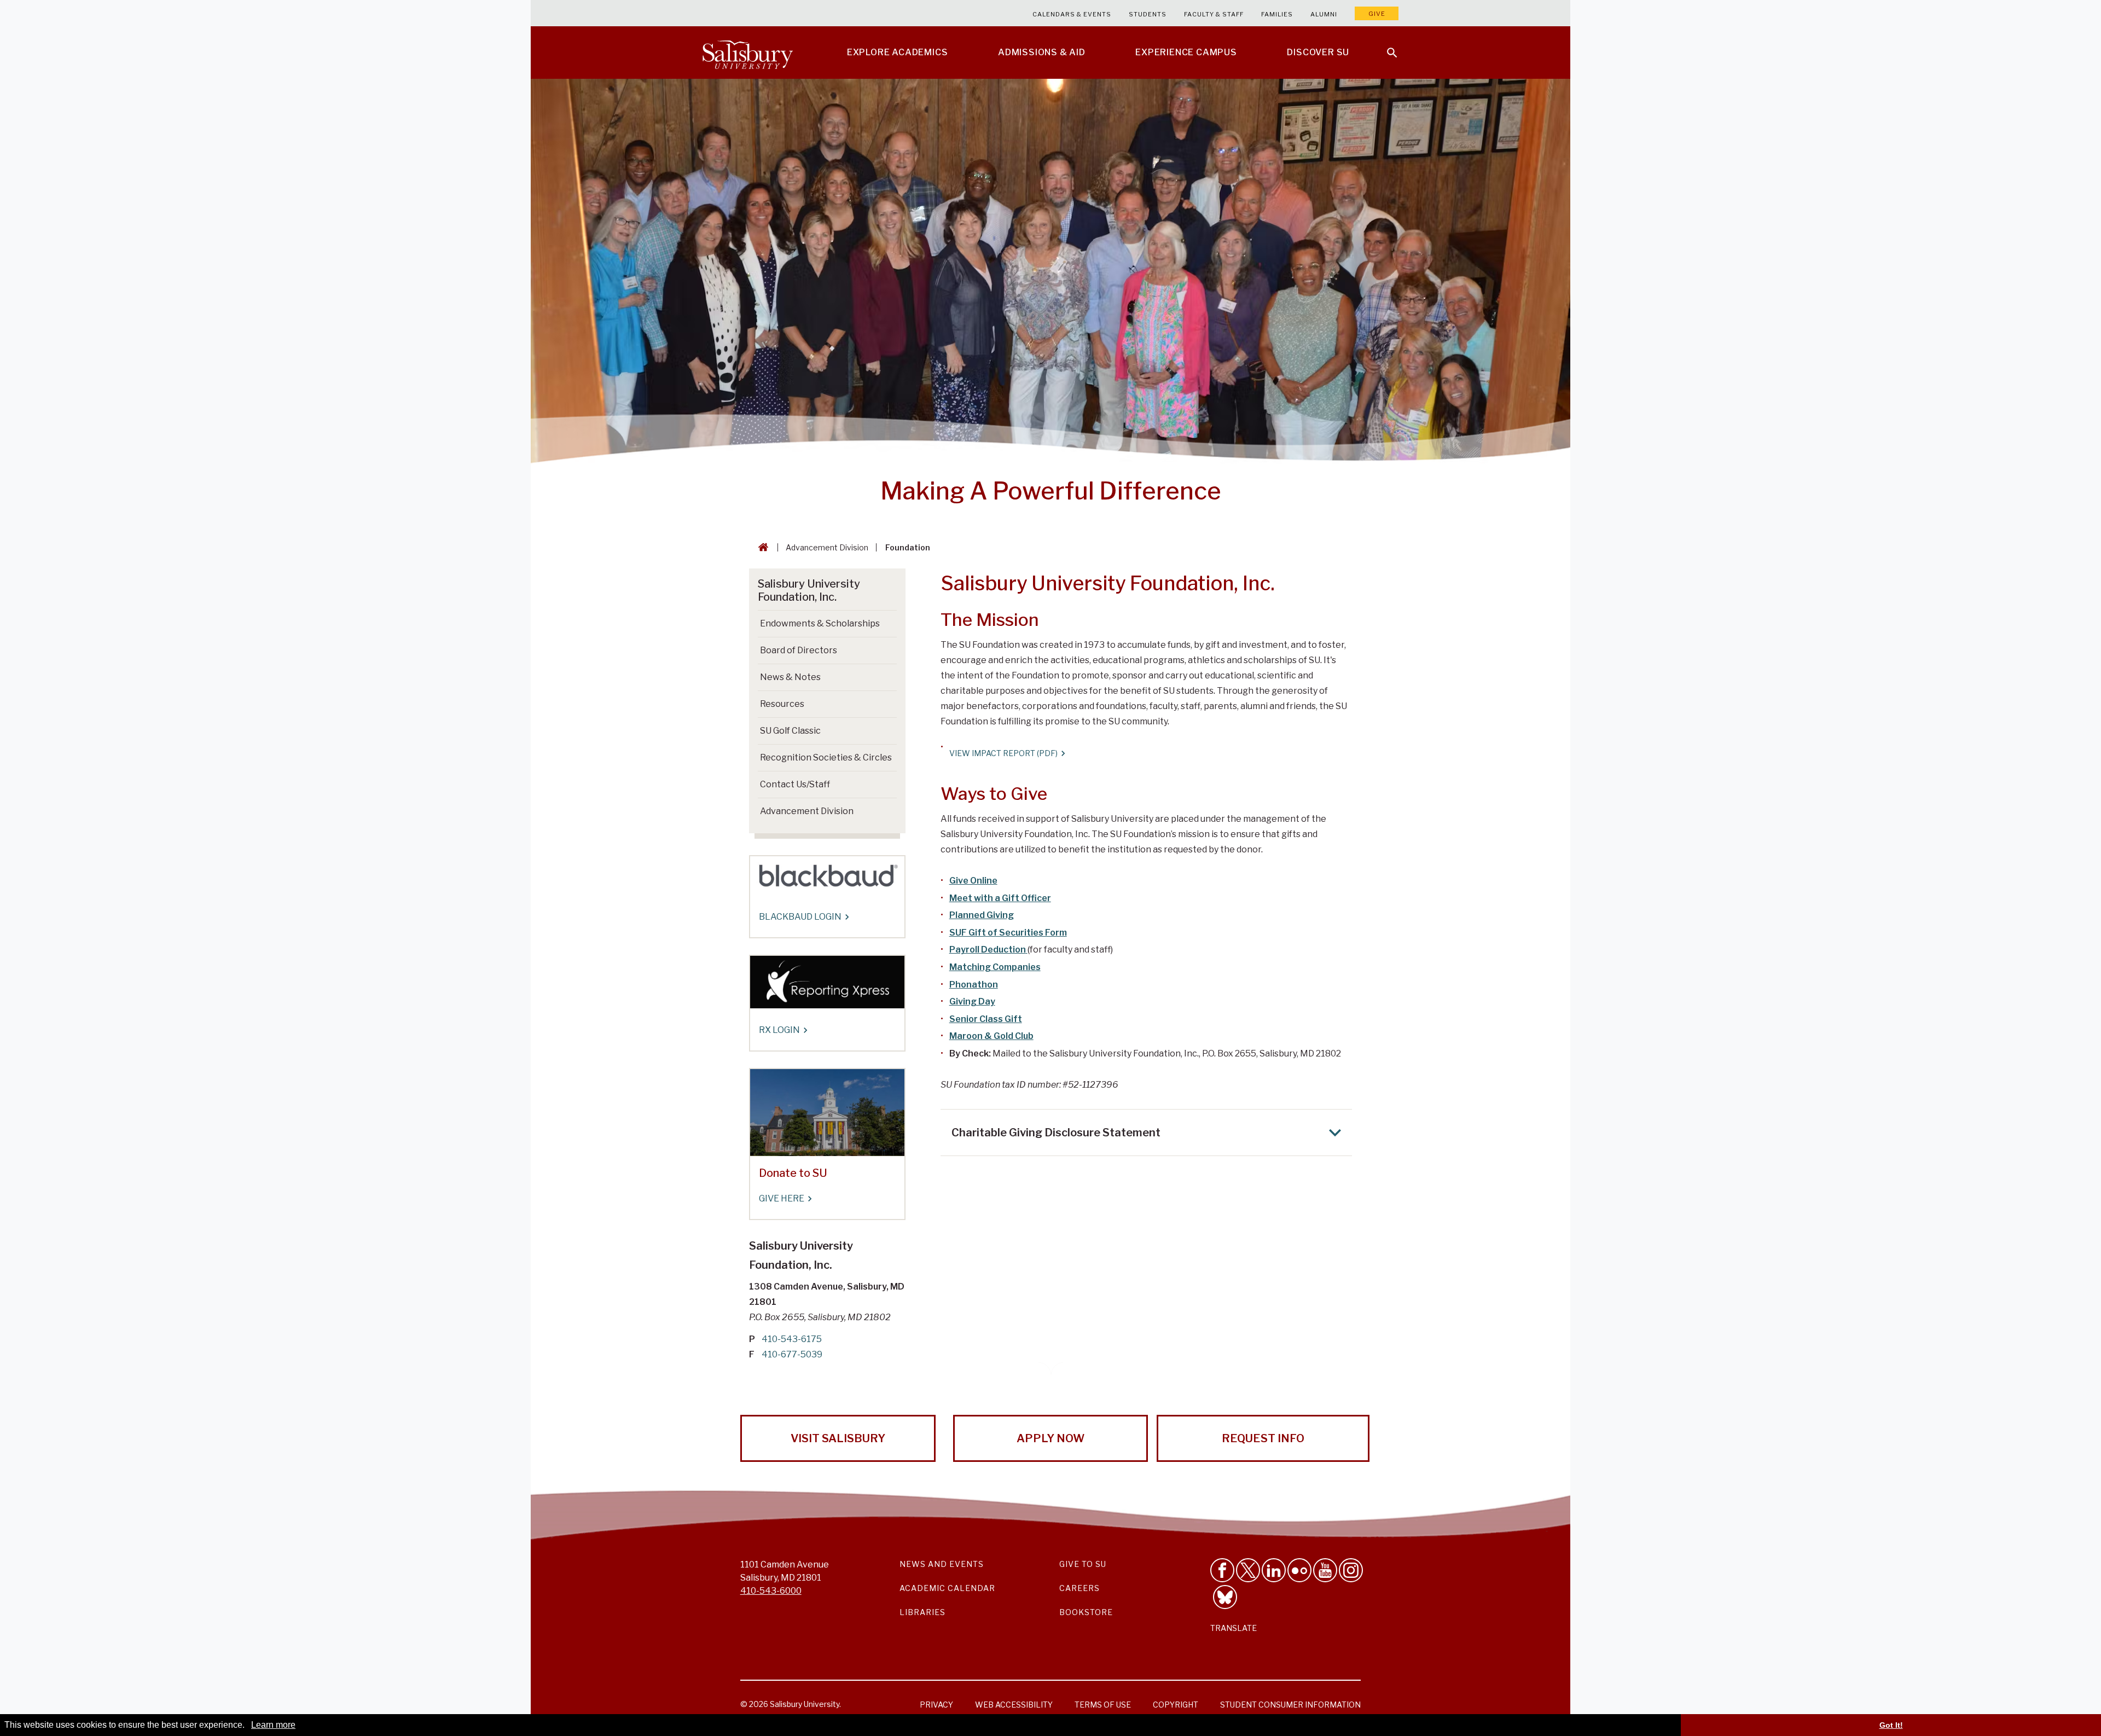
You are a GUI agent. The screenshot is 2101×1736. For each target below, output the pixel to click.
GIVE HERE (782, 1198)
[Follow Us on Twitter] (1248, 1570)
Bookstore (1086, 1612)
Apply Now (1050, 1438)
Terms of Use (1103, 1705)
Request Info (1263, 1438)
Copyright (1176, 1705)
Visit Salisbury (838, 1438)
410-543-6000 (771, 1591)
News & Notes (790, 677)
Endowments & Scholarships (820, 623)
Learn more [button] (273, 1725)
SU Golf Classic (790, 731)
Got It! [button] (1891, 1725)
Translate (1234, 1628)
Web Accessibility (1014, 1705)
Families (1277, 14)
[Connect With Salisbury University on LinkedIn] (1274, 1570)
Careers (1079, 1588)
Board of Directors (799, 650)
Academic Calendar (947, 1588)
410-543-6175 (792, 1339)
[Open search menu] (1385, 46)
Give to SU (1083, 1564)
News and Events (942, 1564)
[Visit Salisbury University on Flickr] (1299, 1570)
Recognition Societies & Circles (826, 757)
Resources (782, 704)
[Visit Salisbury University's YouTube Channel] (1325, 1570)
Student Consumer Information (1290, 1705)
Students (1148, 14)
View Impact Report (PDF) (1003, 753)
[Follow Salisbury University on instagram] (1351, 1570)
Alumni (1324, 14)
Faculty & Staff (1214, 14)
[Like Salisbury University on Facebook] (1222, 1570)
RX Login (779, 1030)
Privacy (936, 1705)
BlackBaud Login (800, 917)
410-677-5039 (792, 1354)
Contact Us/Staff (795, 784)
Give (1377, 14)
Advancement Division (827, 547)
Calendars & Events (1072, 14)
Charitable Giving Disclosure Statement (1056, 1133)
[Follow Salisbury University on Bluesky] (1225, 1597)
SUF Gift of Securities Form (1008, 933)
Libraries (922, 1612)
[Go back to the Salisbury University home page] (761, 547)
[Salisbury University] (747, 53)
